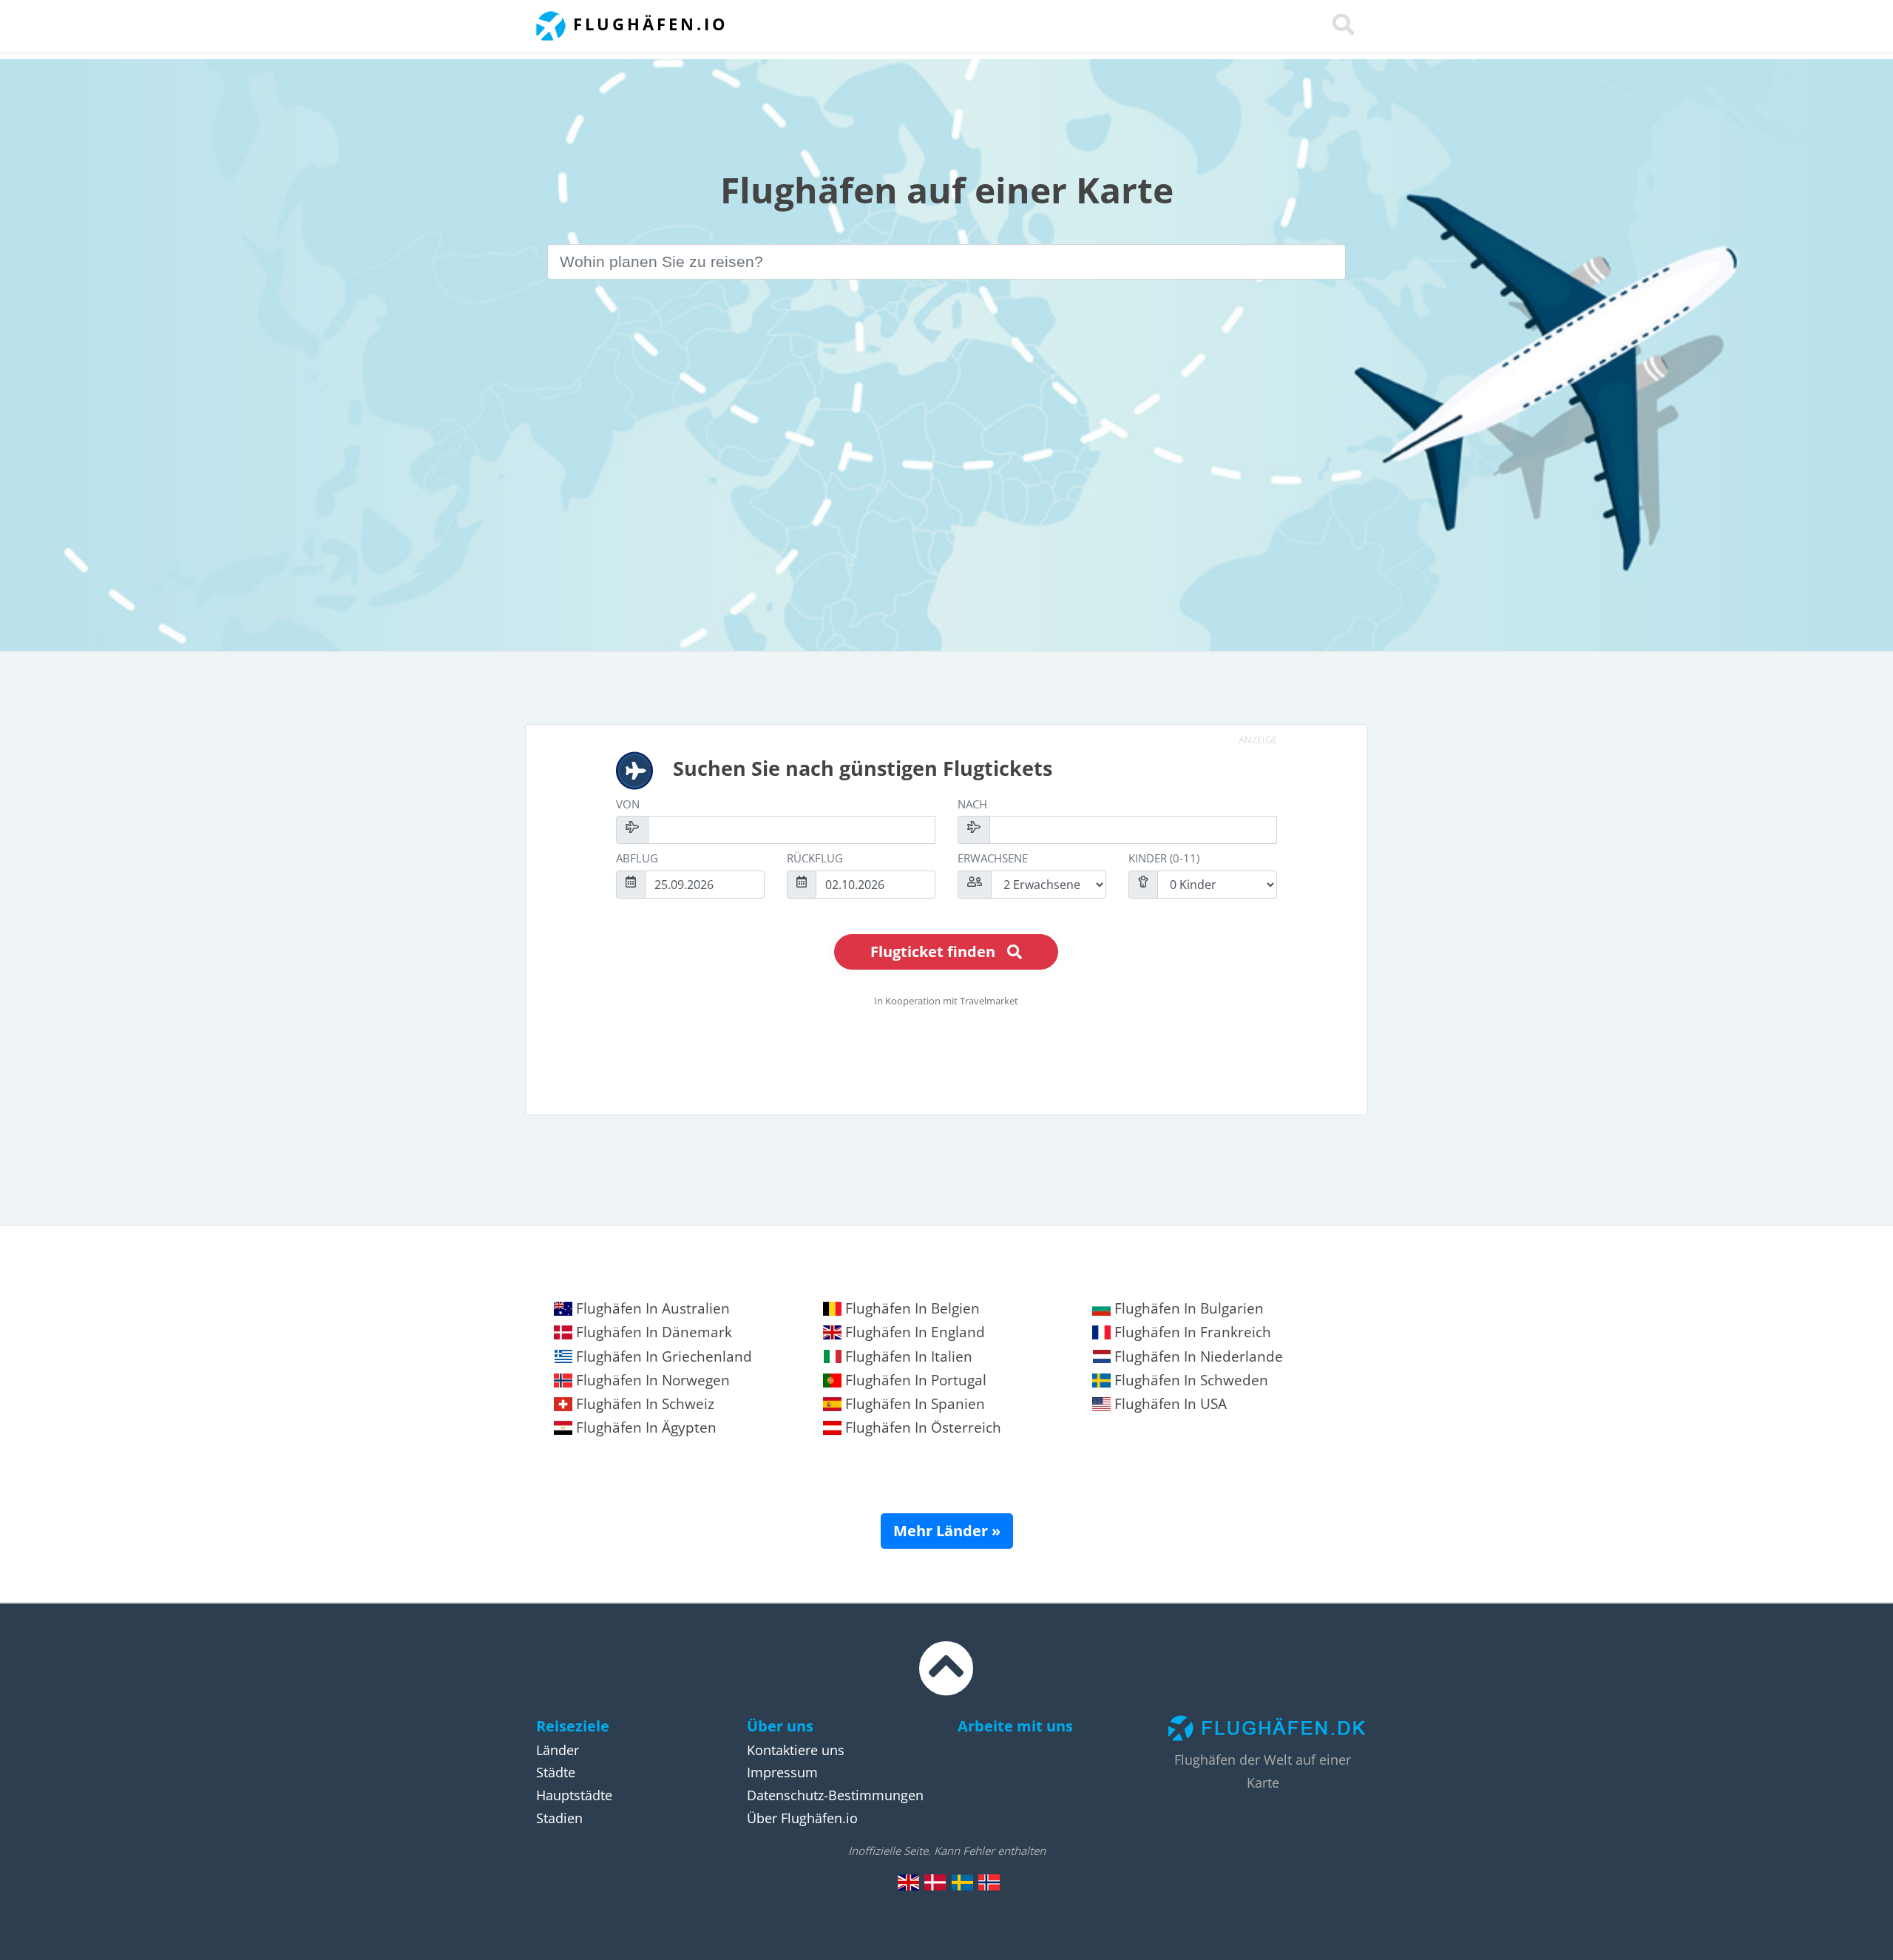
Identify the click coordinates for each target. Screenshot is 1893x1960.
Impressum (782, 1772)
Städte (556, 1772)
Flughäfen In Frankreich (1191, 1332)
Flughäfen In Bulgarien (1187, 1308)
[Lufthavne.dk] (935, 1882)
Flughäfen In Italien (907, 1356)
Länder (558, 1750)
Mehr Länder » (947, 1531)
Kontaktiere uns (796, 1750)
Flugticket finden (933, 952)
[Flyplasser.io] (989, 1882)
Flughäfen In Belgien (911, 1308)
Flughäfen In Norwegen (651, 1380)
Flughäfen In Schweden (1189, 1380)
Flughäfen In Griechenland (662, 1356)
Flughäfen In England (913, 1332)
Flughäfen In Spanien (913, 1404)
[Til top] (946, 1682)
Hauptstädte (574, 1795)
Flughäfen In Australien (651, 1308)
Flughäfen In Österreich (921, 1427)
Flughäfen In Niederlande (1197, 1356)
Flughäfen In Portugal (914, 1380)
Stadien (559, 1818)
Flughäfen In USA (1169, 1404)
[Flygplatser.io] (962, 1882)
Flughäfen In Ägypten (644, 1427)
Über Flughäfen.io (802, 1818)
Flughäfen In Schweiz (643, 1404)
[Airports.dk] (909, 1882)
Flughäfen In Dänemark (652, 1332)
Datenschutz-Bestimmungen (835, 1795)
